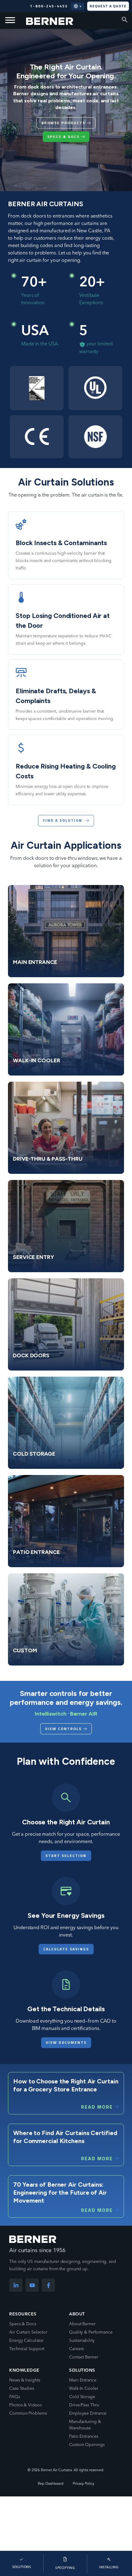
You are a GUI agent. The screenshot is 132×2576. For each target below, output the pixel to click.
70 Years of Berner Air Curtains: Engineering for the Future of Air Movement (60, 2193)
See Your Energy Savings (66, 1915)
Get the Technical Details (66, 2009)
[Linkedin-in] (16, 2285)
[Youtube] (32, 2285)
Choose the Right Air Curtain (66, 1822)
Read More (97, 2107)
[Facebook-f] (48, 2285)
